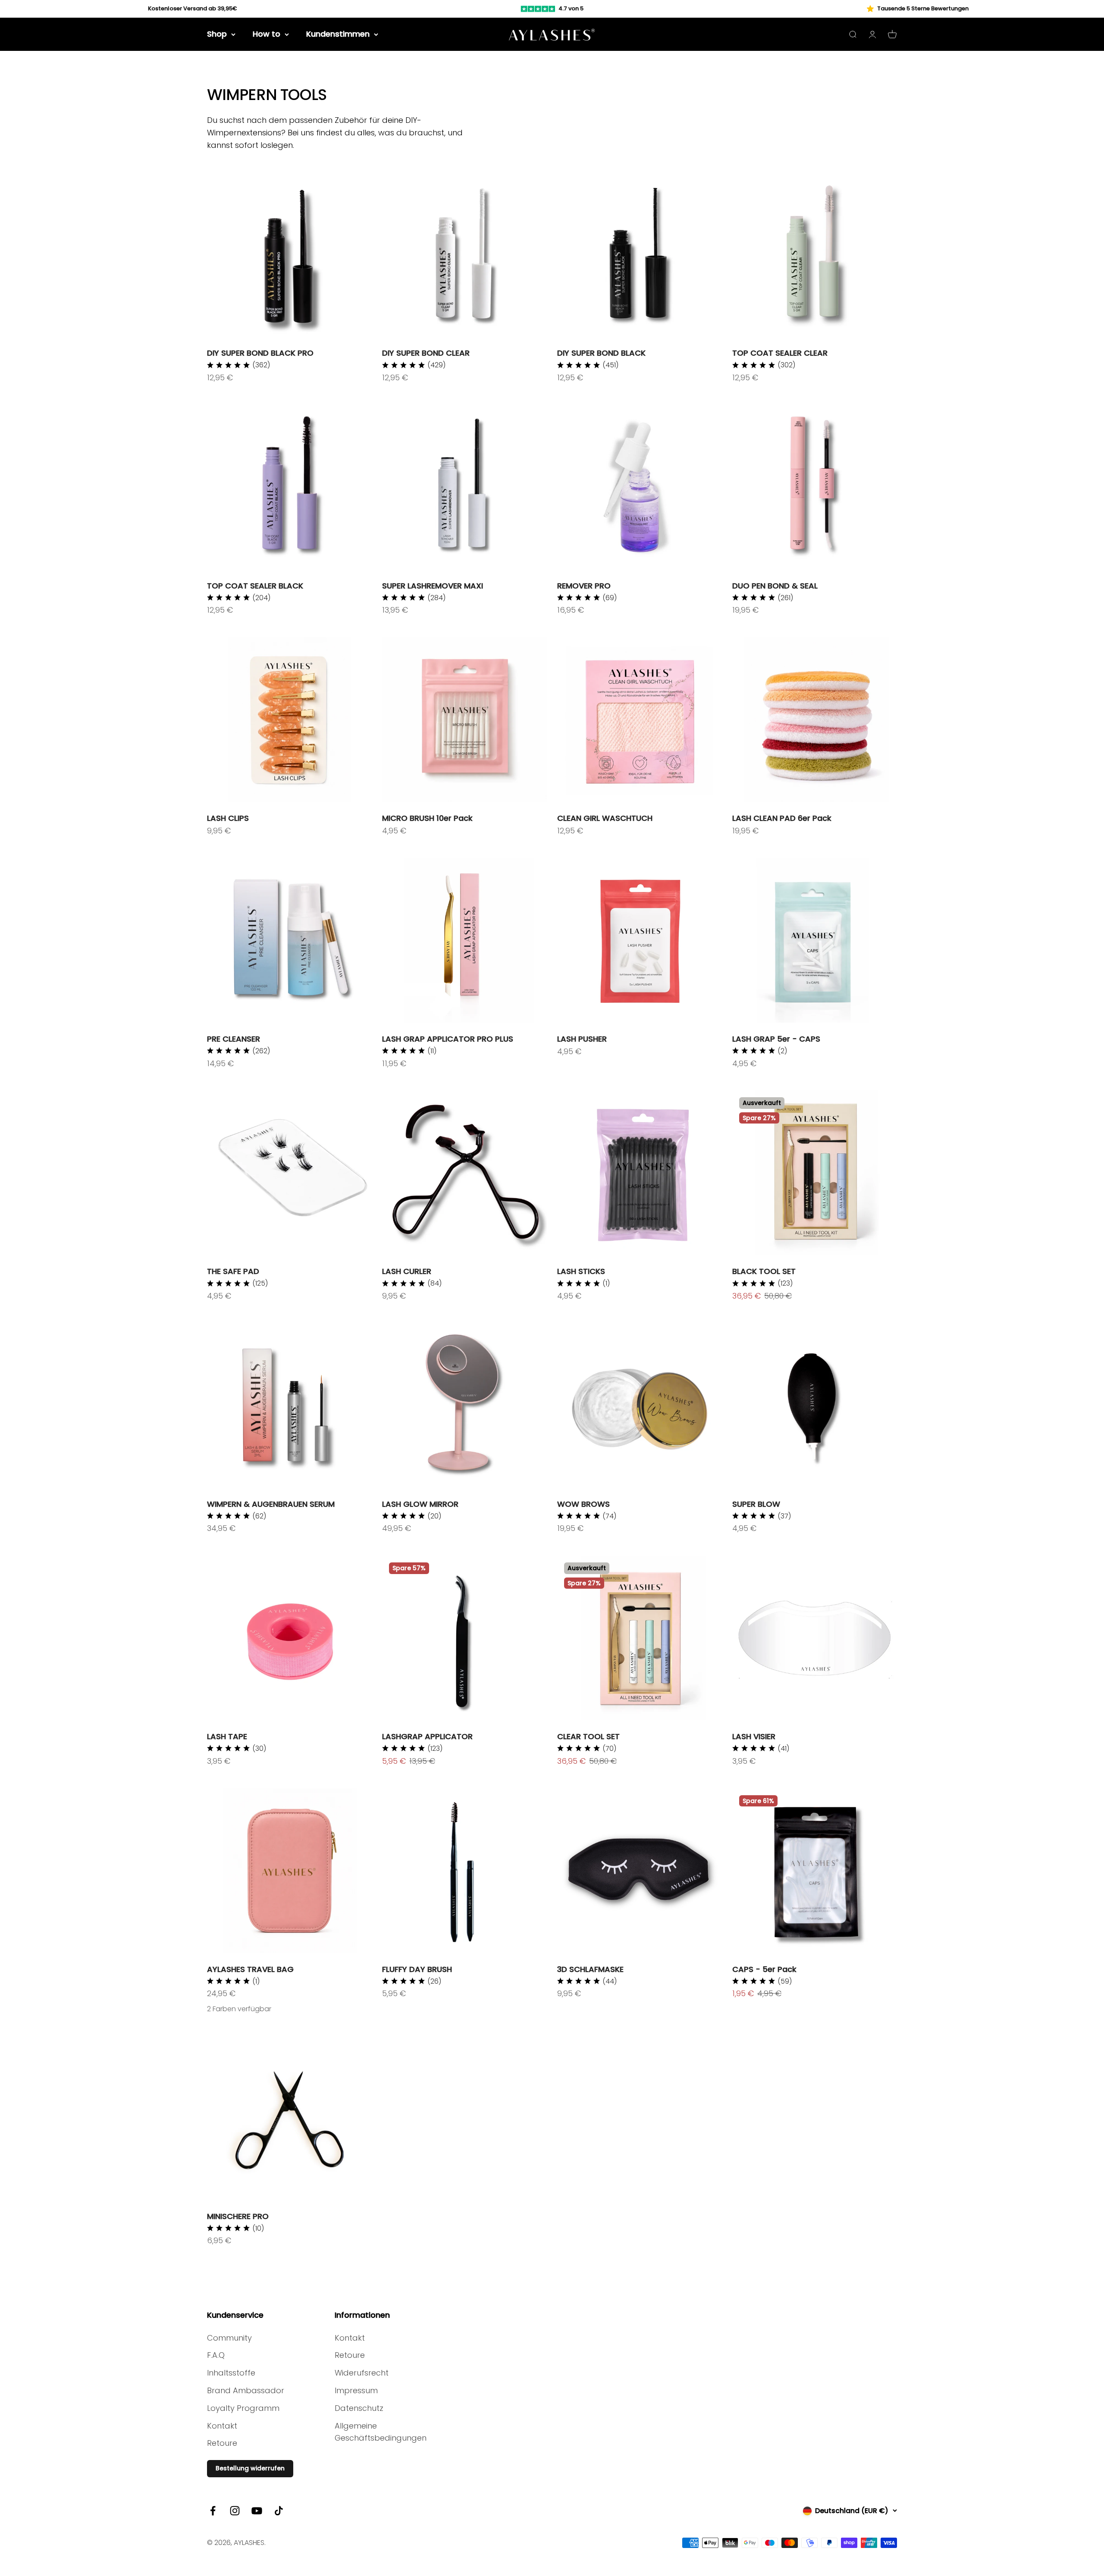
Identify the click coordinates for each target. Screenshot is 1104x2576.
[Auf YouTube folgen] (257, 2511)
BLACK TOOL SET (764, 1271)
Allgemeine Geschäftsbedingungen (381, 2432)
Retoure (222, 2443)
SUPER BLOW (756, 1504)
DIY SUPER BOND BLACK (601, 353)
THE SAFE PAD (233, 1271)
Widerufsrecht (362, 2373)
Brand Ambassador (246, 2390)
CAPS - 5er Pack (764, 1969)
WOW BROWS (583, 1504)
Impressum (356, 2390)
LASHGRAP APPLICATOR (427, 1736)
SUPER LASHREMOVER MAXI (433, 586)
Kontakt (222, 2426)
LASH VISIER (754, 1736)
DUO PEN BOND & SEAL (775, 586)
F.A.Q (216, 2355)
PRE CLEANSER (234, 1039)
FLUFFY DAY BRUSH (417, 1969)
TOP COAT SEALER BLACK (255, 586)
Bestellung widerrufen (250, 2468)
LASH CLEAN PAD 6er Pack (782, 818)
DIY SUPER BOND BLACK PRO (260, 353)
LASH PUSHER (582, 1039)
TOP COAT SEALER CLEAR (780, 353)
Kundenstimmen (338, 34)
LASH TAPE (227, 1736)
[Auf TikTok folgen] (279, 2511)
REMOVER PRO (584, 586)
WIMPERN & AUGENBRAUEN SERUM (271, 1504)
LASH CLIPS (228, 818)
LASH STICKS (581, 1271)
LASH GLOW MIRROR (420, 1504)
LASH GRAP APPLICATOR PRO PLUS (448, 1039)
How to (267, 34)
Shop (217, 34)
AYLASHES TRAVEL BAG (250, 1969)
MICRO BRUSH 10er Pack (427, 818)
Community (229, 2338)
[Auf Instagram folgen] (235, 2511)
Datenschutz (359, 2408)
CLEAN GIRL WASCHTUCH (605, 818)
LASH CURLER (407, 1271)
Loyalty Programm (243, 2408)
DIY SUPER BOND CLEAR (426, 353)
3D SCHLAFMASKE (590, 1969)
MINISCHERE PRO (238, 2216)
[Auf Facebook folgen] (213, 2511)
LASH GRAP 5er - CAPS (776, 1039)
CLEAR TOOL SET (588, 1736)
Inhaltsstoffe (231, 2373)
